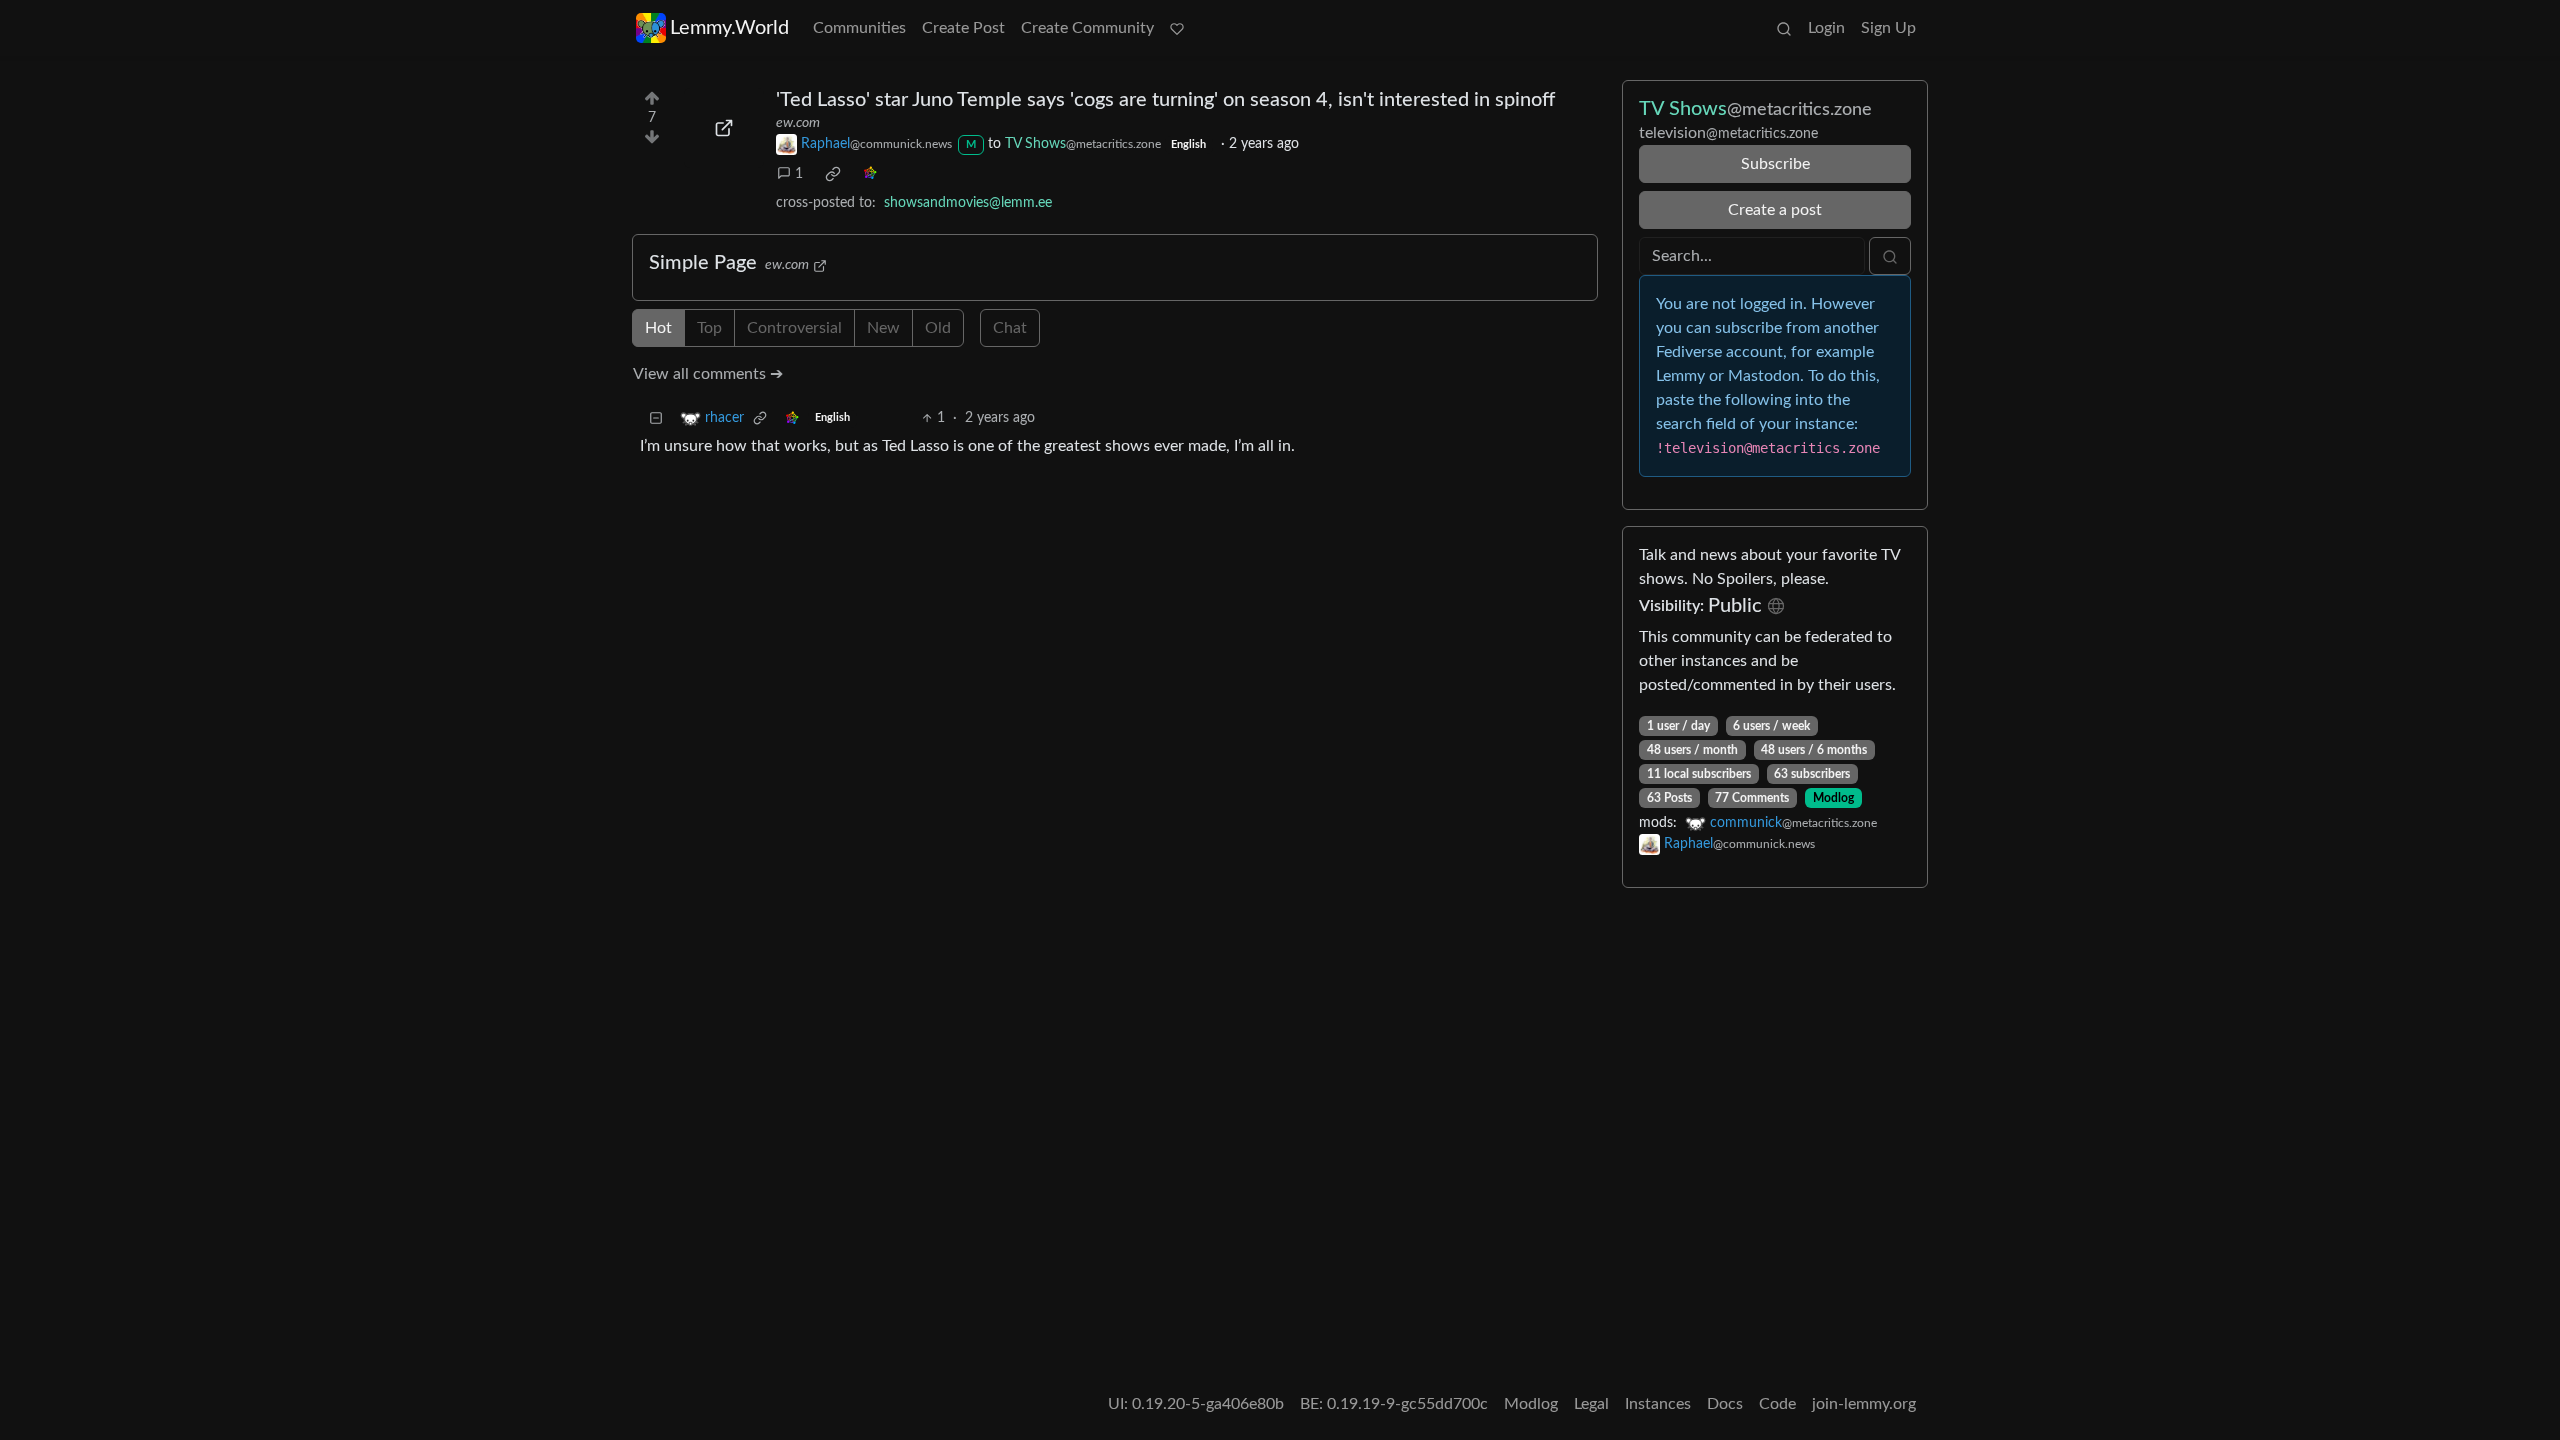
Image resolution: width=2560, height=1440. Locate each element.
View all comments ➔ (708, 374)
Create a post (1775, 210)
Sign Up (1888, 28)
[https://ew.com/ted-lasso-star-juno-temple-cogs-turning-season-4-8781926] (724, 128)
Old (938, 328)
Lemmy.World (729, 28)
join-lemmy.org (1864, 1404)
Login (1826, 28)
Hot (658, 328)
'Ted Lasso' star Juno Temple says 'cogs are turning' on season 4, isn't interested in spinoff (1165, 100)
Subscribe (1775, 164)
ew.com (798, 123)
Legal (1591, 1404)
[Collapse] (656, 418)
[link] (833, 174)
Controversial (794, 328)
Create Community (1087, 28)
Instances (1658, 1404)
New (883, 328)
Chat (1010, 328)
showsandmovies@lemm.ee (968, 203)
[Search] (1784, 28)
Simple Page (703, 263)
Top (709, 328)
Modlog (1833, 798)
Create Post (963, 28)
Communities (859, 28)
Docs (1725, 1404)
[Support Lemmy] (1177, 28)
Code (1777, 1404)
